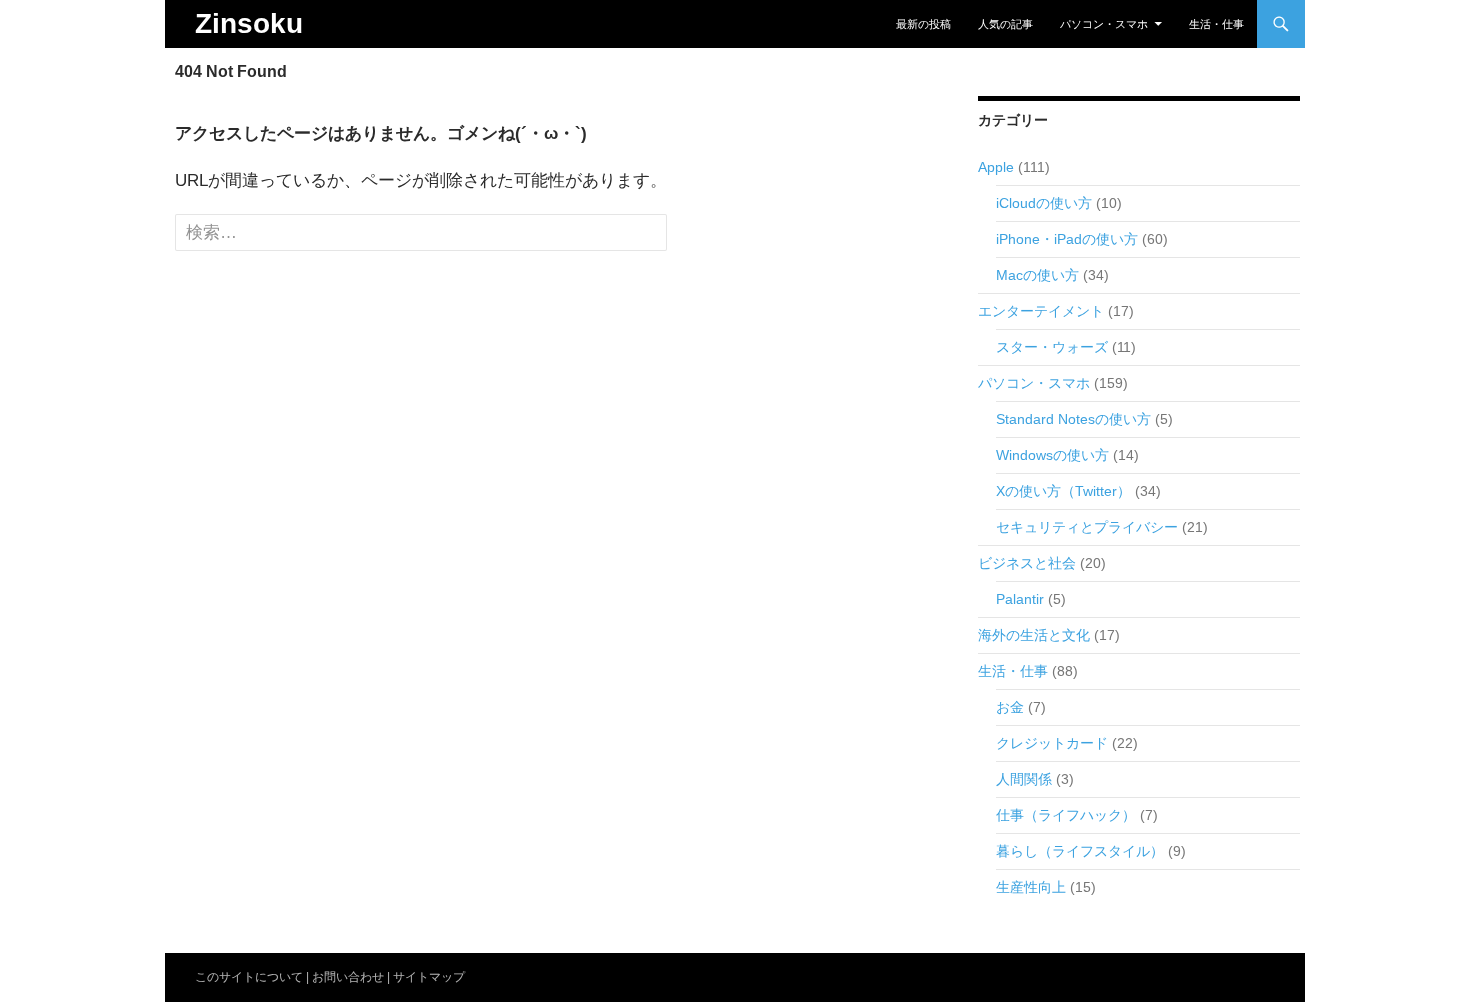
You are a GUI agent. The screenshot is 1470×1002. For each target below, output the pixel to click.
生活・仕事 (1216, 24)
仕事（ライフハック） (1066, 815)
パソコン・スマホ (1104, 24)
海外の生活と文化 (1034, 635)
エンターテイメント (1041, 311)
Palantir (1020, 599)
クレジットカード (1052, 743)
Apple (996, 167)
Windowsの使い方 (1052, 455)
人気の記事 (1005, 24)
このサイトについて (249, 977)
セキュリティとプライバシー (1087, 527)
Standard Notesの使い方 (1073, 419)
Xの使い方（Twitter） (1063, 491)
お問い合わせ (348, 977)
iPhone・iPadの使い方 (1067, 239)
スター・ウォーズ (1052, 347)
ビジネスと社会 (1027, 563)
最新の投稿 (923, 24)
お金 (1010, 707)
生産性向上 (1031, 887)
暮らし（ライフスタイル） (1080, 851)
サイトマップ (429, 977)
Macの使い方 (1037, 275)
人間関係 (1024, 779)
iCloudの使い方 (1044, 203)
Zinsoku (249, 23)
